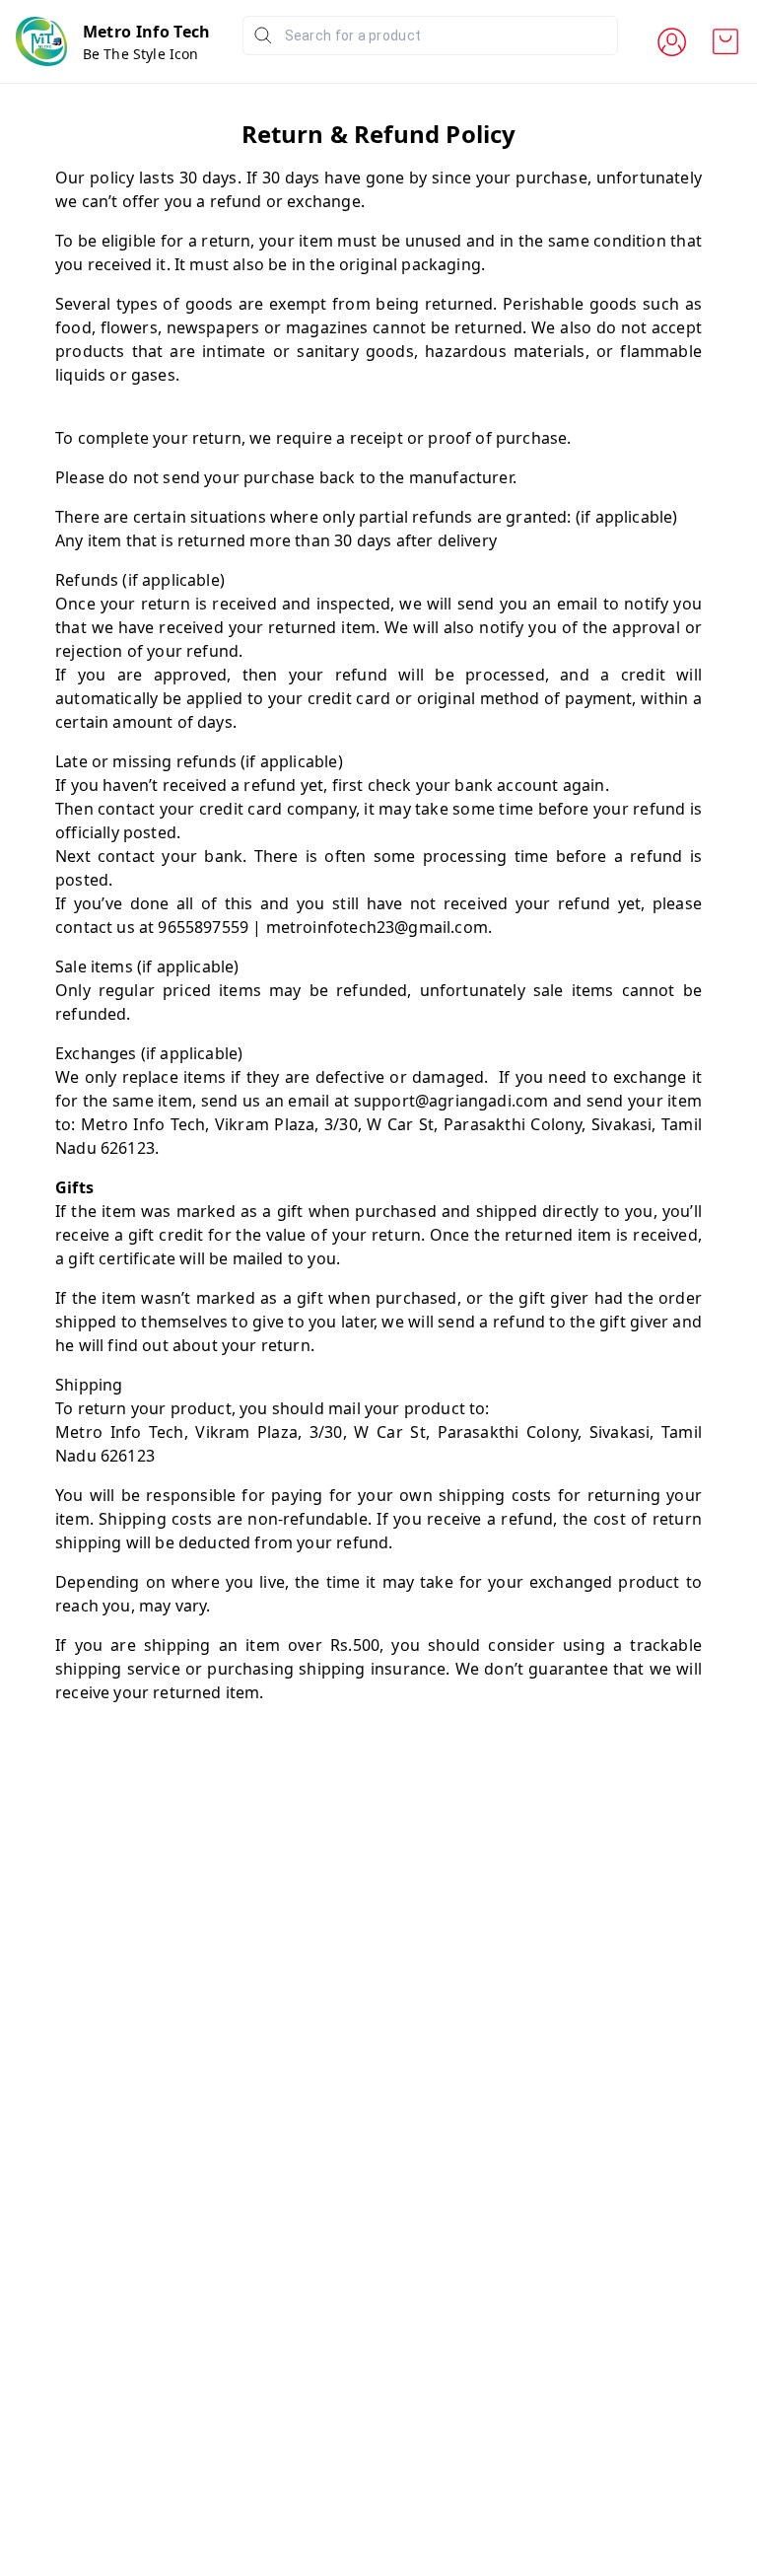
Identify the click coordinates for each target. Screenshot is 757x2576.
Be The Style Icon (141, 54)
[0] (725, 41)
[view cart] (725, 41)
